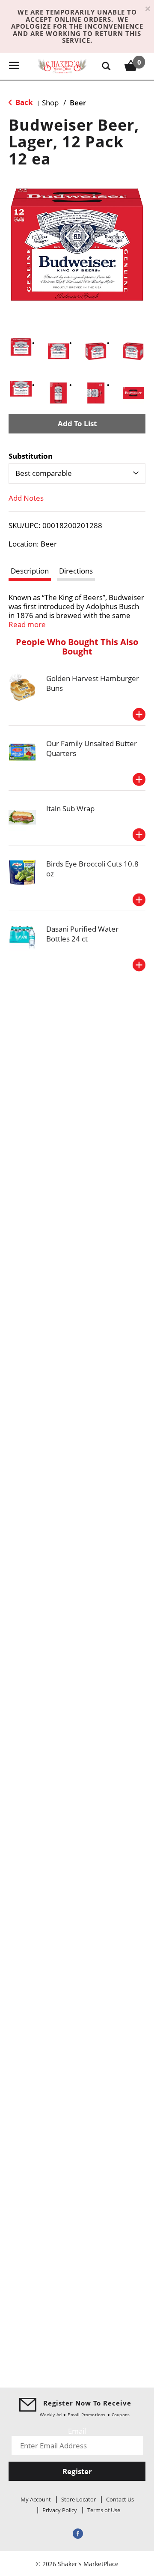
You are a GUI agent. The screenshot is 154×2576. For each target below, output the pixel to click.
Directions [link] (76, 571)
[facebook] (77, 2533)
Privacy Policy (60, 2510)
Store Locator (78, 2499)
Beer (78, 103)
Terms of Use (104, 2510)
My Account (36, 2499)
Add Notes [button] (26, 498)
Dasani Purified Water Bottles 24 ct (82, 934)
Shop (50, 103)
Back (23, 102)
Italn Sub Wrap (70, 808)
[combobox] (77, 473)
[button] (21, 347)
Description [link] (30, 571)
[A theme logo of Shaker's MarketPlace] (62, 65)
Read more (27, 624)
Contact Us (120, 2499)
